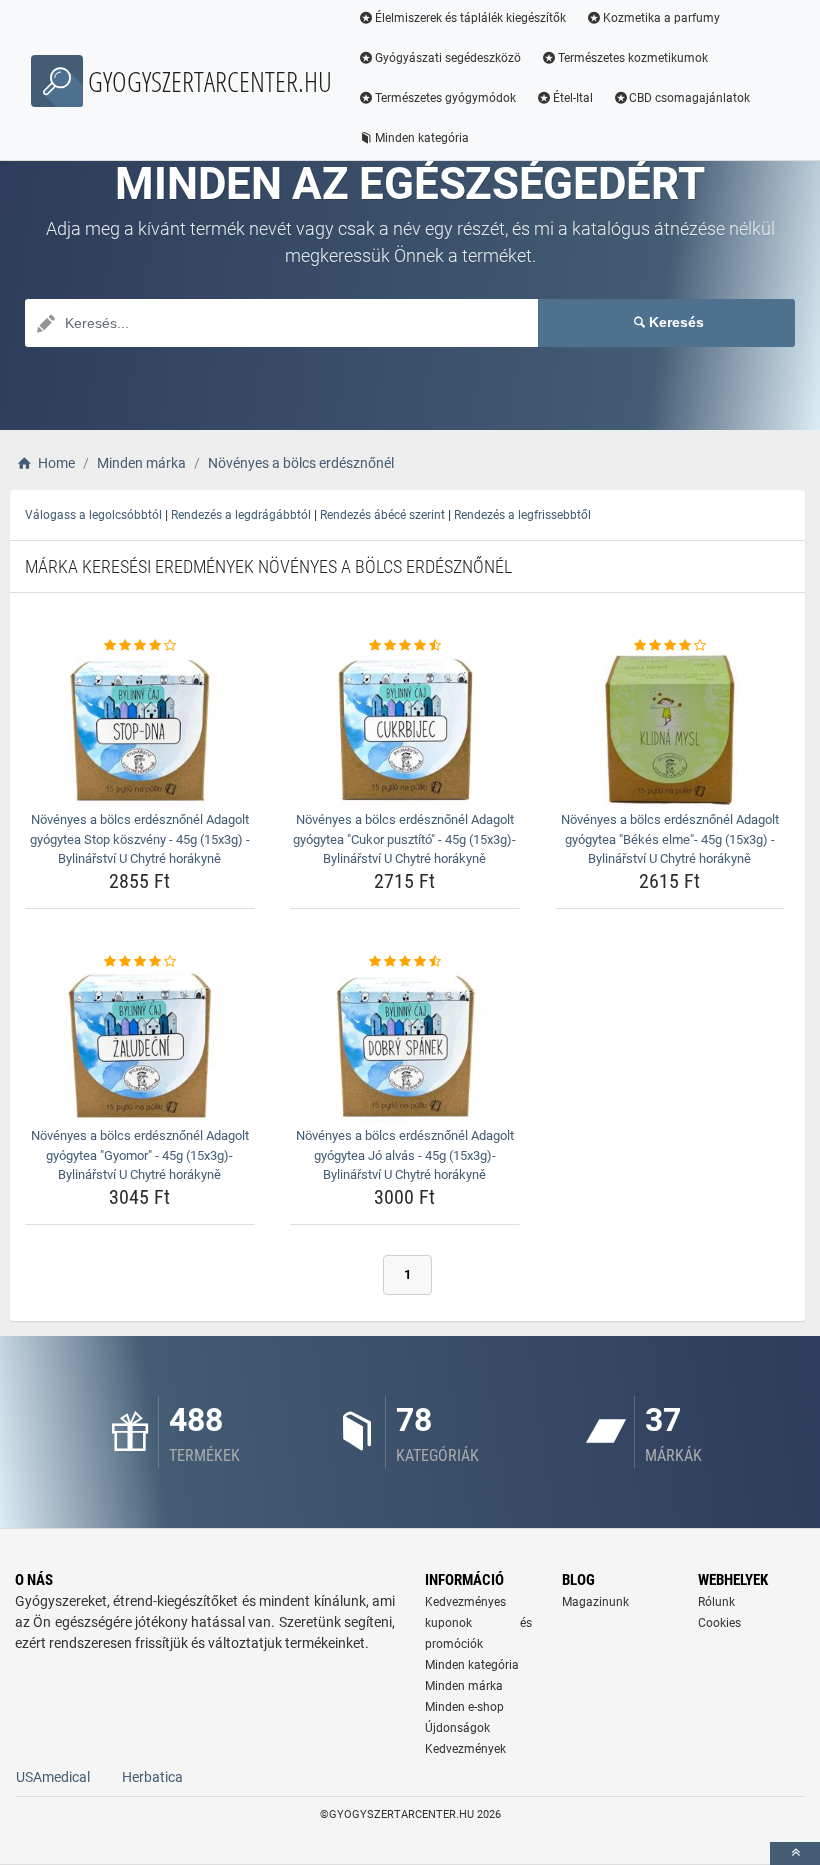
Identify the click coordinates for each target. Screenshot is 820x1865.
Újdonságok (457, 1728)
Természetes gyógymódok (445, 98)
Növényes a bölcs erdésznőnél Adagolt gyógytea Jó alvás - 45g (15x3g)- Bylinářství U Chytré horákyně (405, 1155)
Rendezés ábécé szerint (382, 515)
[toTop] (795, 1853)
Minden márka (464, 1686)
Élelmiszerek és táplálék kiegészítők (470, 18)
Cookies (719, 1623)
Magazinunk (595, 1602)
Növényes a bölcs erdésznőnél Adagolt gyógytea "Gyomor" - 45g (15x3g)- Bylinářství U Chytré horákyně (140, 1155)
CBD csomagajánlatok (689, 98)
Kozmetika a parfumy (661, 18)
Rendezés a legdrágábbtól (241, 515)
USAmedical (53, 1777)
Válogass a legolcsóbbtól (93, 515)
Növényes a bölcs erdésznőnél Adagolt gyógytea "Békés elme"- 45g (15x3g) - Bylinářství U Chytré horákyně (670, 839)
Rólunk (716, 1602)
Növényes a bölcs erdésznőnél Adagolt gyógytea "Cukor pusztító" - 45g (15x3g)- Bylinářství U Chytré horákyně (404, 839)
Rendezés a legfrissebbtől (522, 515)
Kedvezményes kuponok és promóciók (478, 1623)
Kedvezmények (465, 1749)
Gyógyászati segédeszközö (448, 58)
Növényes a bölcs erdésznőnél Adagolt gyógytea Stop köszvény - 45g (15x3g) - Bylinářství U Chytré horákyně (140, 839)
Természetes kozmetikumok (633, 58)
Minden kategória (422, 138)
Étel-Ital (573, 98)
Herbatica (152, 1777)
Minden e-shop (464, 1707)
